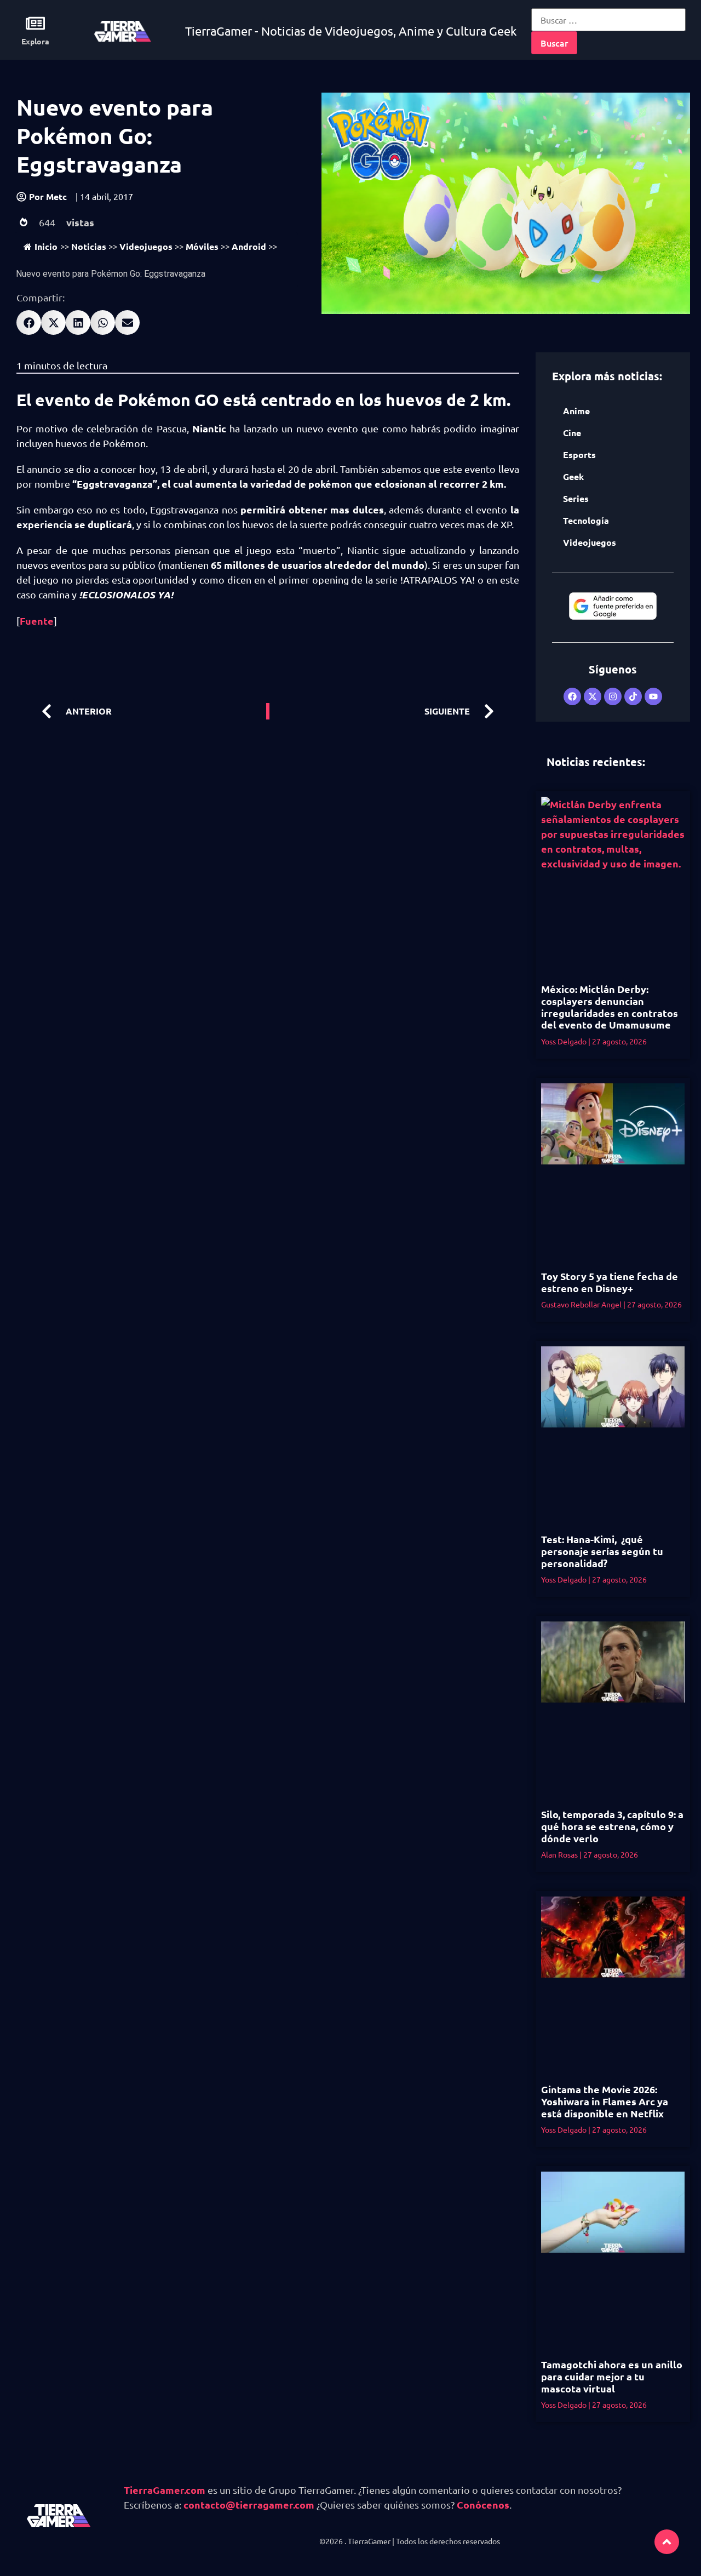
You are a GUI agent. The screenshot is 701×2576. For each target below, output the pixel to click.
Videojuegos (146, 246)
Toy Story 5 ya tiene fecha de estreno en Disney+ (610, 1282)
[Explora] (35, 23)
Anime (576, 411)
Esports (579, 455)
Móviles (202, 246)
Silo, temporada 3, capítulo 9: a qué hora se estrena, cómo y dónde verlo (612, 1826)
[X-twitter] (593, 696)
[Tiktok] (633, 696)
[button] (29, 322)
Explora (35, 41)
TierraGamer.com (165, 2490)
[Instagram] (613, 696)
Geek (573, 476)
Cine (572, 433)
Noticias (89, 246)
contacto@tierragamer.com (249, 2504)
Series (576, 498)
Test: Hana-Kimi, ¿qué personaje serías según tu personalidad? (602, 1551)
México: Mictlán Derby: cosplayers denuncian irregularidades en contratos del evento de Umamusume (610, 1007)
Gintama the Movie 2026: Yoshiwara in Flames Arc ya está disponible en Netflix (605, 2101)
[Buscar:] (608, 20)
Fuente (37, 621)
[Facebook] (572, 696)
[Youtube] (653, 696)
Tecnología (586, 520)
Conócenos (483, 2504)
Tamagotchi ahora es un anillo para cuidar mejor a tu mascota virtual (612, 2376)
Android (249, 246)
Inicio (46, 246)
